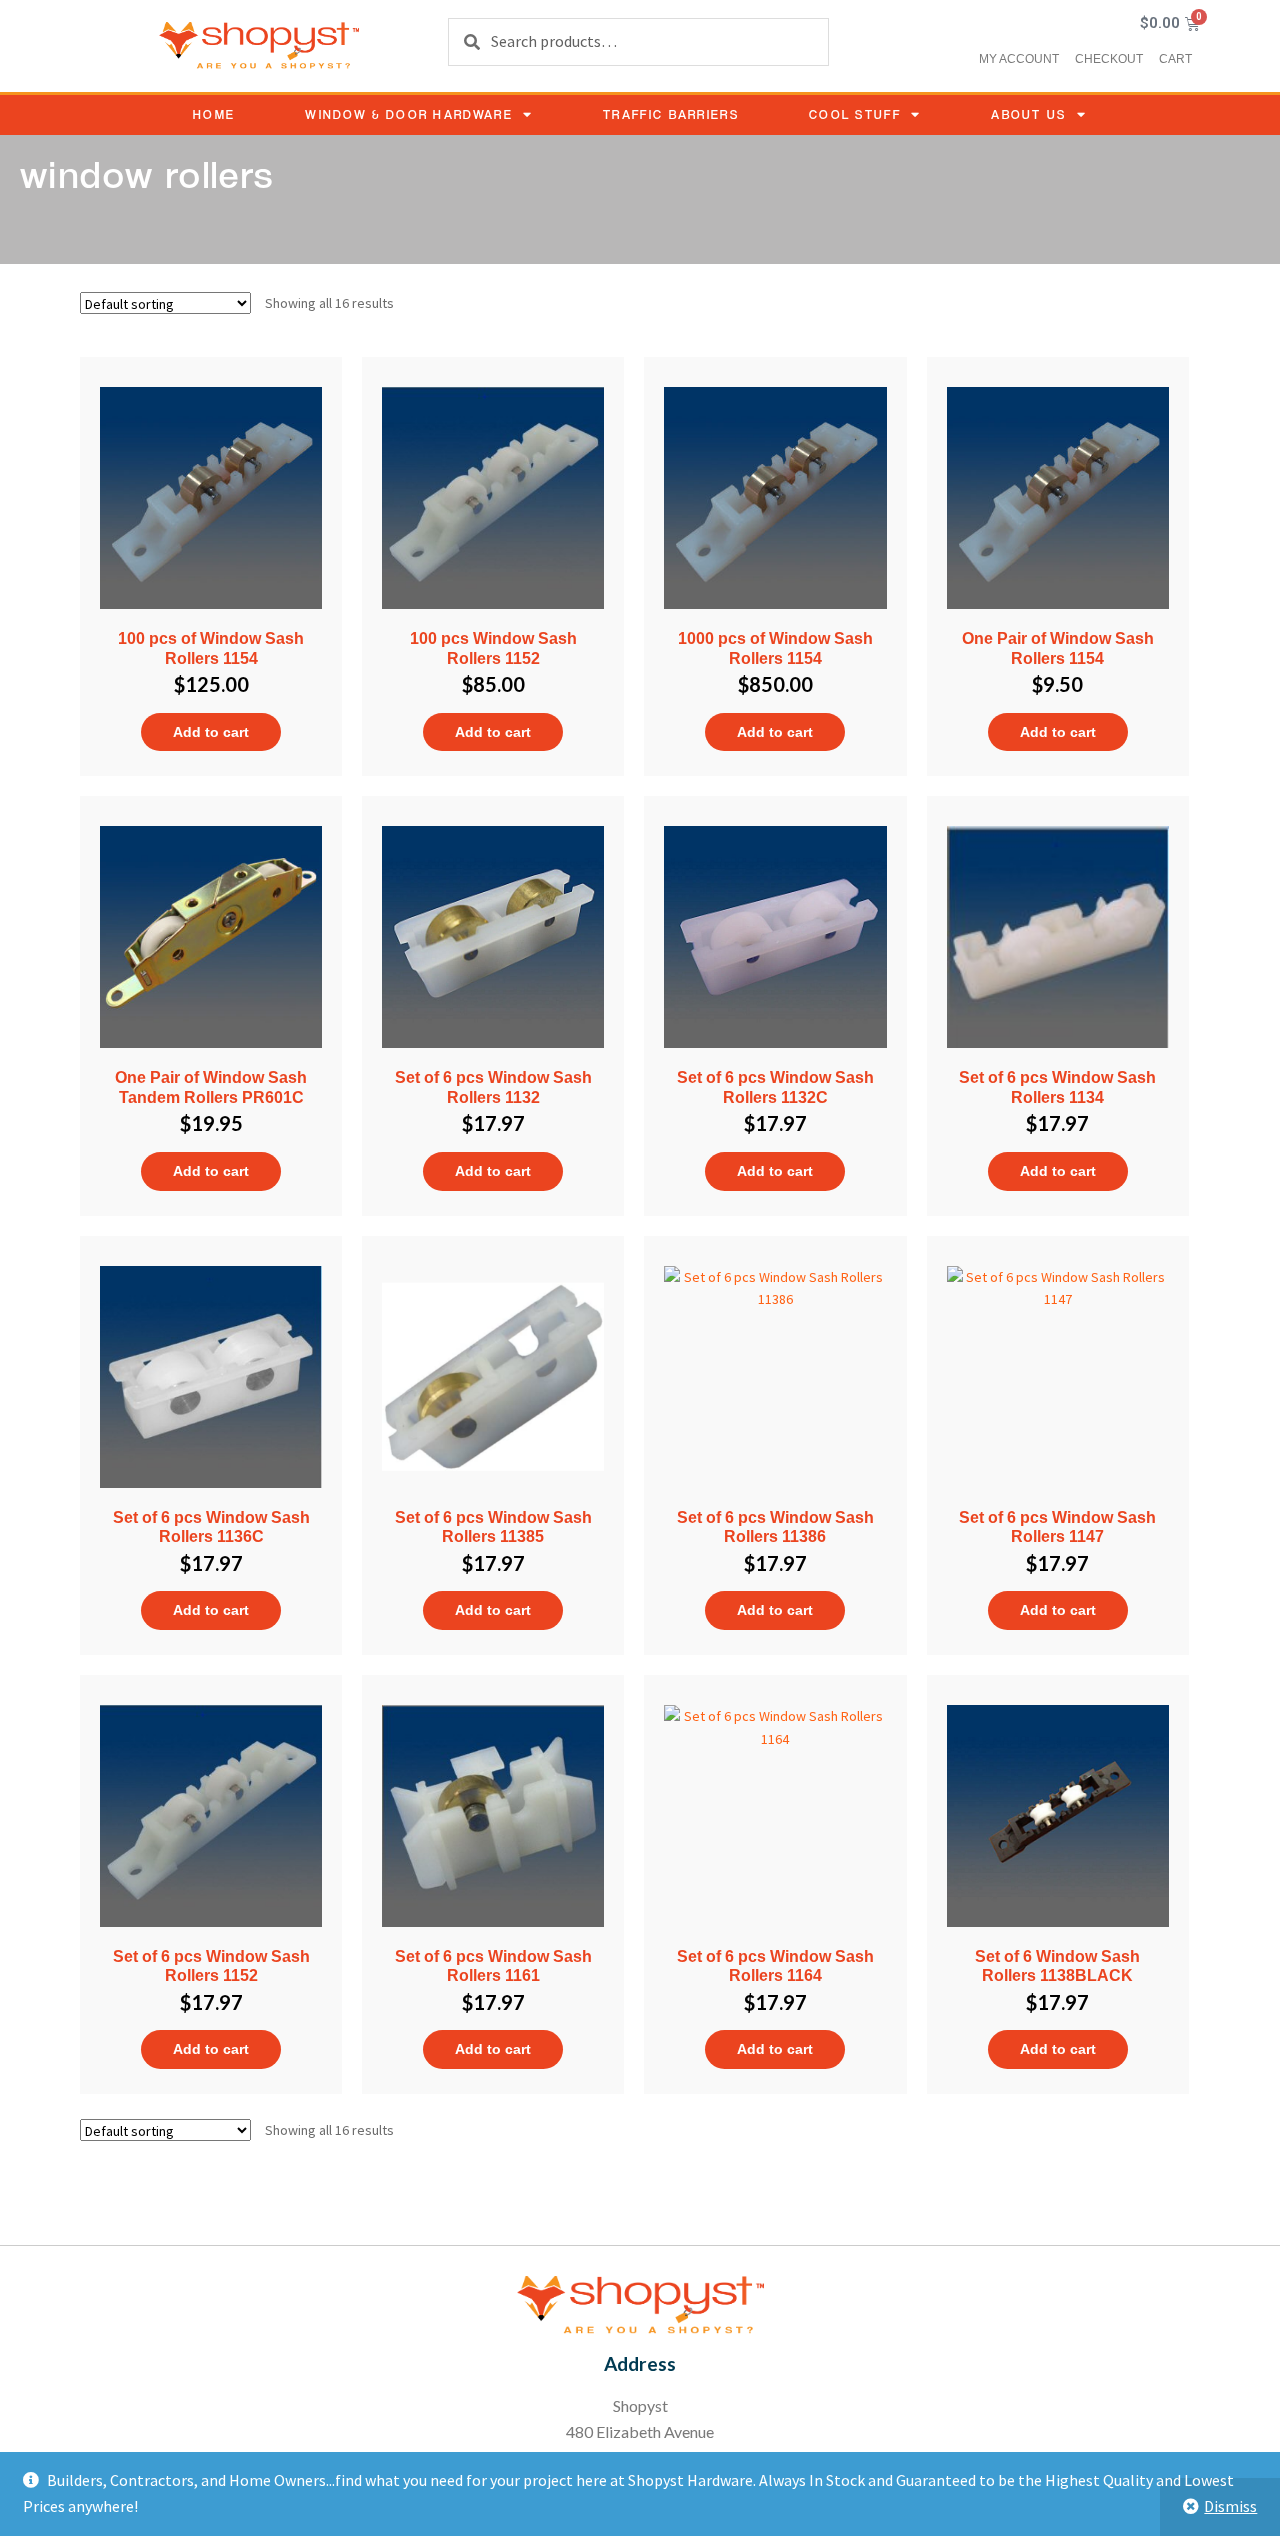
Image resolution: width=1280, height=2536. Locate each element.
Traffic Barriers (671, 114)
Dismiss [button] (1230, 2506)
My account (1019, 59)
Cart (1175, 59)
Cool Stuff (855, 114)
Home (214, 114)
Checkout (1109, 59)
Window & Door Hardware (409, 114)
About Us (1028, 114)
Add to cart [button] (211, 732)
